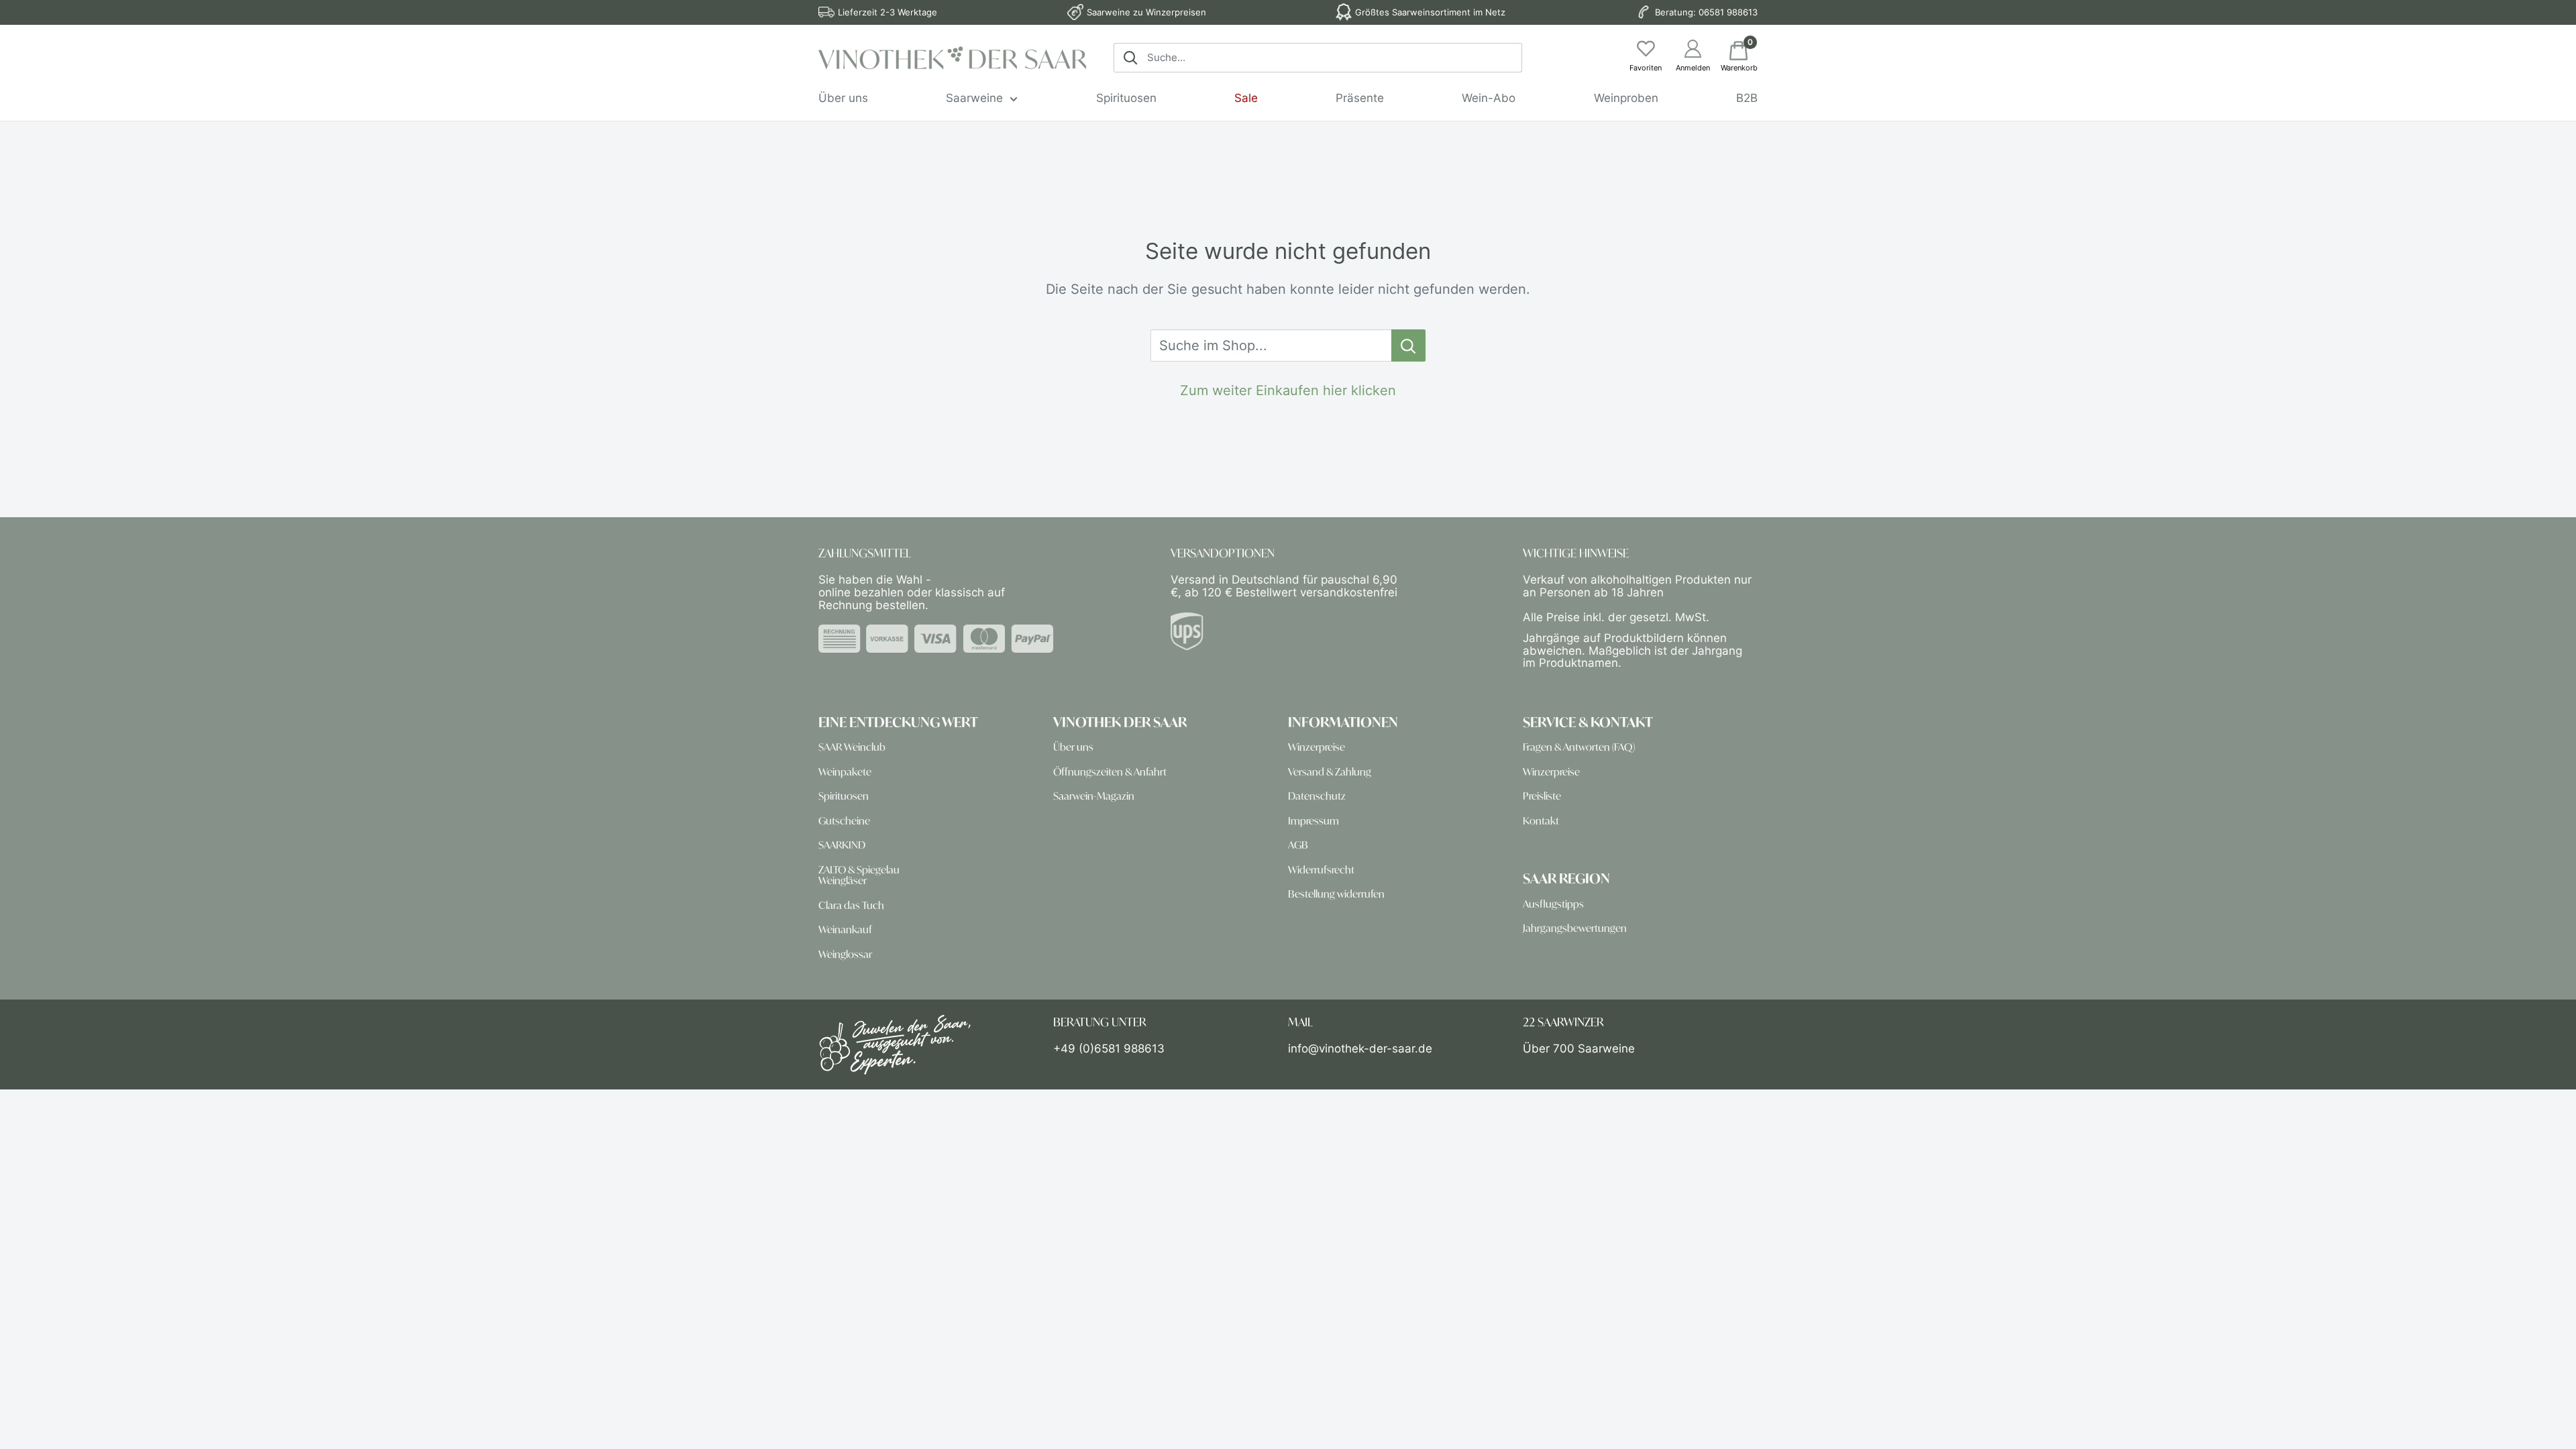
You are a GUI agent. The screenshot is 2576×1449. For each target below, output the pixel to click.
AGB (1298, 845)
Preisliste (1542, 796)
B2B (1747, 98)
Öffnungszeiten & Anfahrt (1110, 772)
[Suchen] (1130, 58)
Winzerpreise (1317, 747)
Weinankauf (845, 929)
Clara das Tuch (851, 905)
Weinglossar (845, 954)
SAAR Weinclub (852, 747)
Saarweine (974, 98)
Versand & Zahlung (1330, 772)
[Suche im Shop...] (1408, 345)
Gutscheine (844, 821)
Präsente (1360, 98)
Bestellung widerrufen (1336, 894)
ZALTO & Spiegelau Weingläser (859, 875)
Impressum (1313, 821)
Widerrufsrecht (1321, 870)
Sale (1246, 98)
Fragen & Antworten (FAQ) (1579, 747)
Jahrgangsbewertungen (1575, 928)
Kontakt (1541, 821)
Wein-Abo (1489, 98)
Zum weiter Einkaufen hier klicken (1288, 390)
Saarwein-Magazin (1094, 796)
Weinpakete (845, 772)
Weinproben (1626, 98)
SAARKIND (842, 845)
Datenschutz (1317, 796)
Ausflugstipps (1553, 904)
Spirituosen (1126, 98)
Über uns (843, 98)
